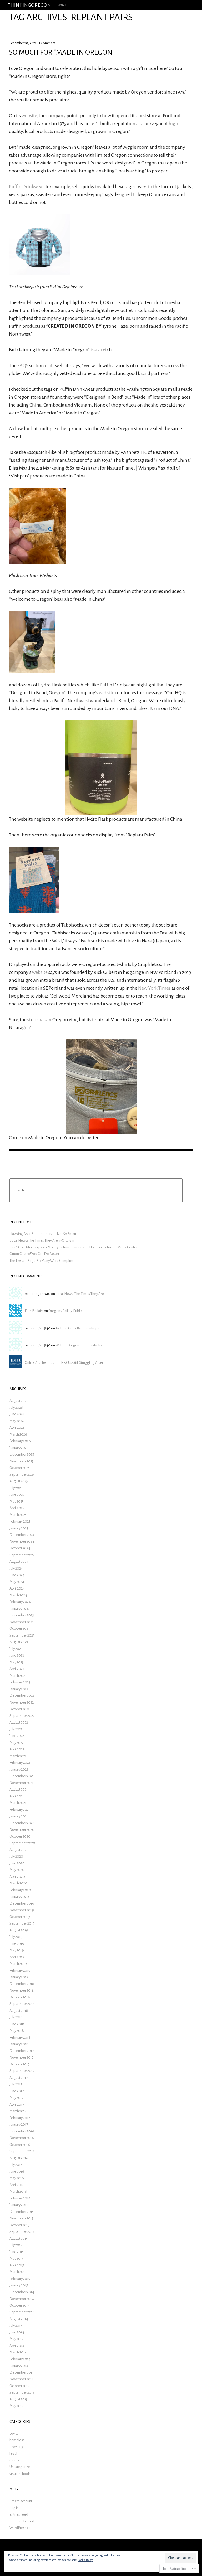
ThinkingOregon (29, 5)
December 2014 (22, 2292)
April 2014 (17, 2346)
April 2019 (17, 1957)
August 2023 (19, 1642)
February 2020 (20, 1890)
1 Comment (47, 43)
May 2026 (17, 1421)
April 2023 (17, 1669)
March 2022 (18, 1756)
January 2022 (19, 1769)
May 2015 (16, 2258)
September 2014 (22, 2312)
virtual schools (20, 2474)
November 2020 (22, 1830)
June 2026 (17, 1414)
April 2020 (17, 1877)
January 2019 (19, 1977)
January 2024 (19, 1609)
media (14, 2460)
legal (13, 2453)
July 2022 (16, 1729)
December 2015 (22, 2212)
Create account (21, 2501)
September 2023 (22, 1635)
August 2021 (19, 1789)
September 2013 (22, 2392)
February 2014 (20, 2359)
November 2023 (22, 1622)
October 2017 (19, 2064)
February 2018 (20, 2037)
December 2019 (22, 1903)
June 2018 (17, 2024)
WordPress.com (21, 2528)
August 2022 (19, 1722)
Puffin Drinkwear (26, 187)
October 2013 (19, 2386)
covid (14, 2433)
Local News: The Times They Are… (81, 1294)
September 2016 (22, 2151)
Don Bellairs (34, 1311)
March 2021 (18, 1803)
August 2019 (19, 1930)
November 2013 (21, 2379)
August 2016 (19, 2158)
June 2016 (17, 2171)
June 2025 (17, 1495)
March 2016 (18, 2191)
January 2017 (19, 2124)
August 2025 (19, 1481)
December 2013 (22, 2372)
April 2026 (17, 1428)
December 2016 (22, 2131)
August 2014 (19, 2319)
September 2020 (22, 1843)
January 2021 (19, 1816)
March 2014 (18, 2352)
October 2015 (19, 2225)
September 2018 (22, 2004)
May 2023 (17, 1662)
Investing (16, 2447)
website (29, 116)
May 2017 (16, 2098)
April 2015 (17, 2265)
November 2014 (22, 2299)
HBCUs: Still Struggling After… (83, 1363)
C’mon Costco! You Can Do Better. (35, 1254)
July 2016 (16, 2165)
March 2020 (18, 1883)
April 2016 (17, 2185)
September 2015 (22, 2232)
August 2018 (19, 2011)
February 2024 (20, 1602)
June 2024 (17, 1575)
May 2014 (17, 2339)
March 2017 (18, 2111)
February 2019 (20, 1970)
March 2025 (18, 1515)
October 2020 (20, 1836)
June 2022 (17, 1736)
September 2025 (22, 1475)
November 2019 (22, 1910)
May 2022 (17, 1743)
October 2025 (20, 1468)
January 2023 (19, 1689)
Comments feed (22, 2521)
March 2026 (18, 1434)
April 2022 (17, 1749)
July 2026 (16, 1408)
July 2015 (16, 2245)
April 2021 (17, 1796)
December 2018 (22, 1984)
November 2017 (21, 2057)
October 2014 (20, 2305)
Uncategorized (21, 2467)
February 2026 (20, 1441)
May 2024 (17, 1582)
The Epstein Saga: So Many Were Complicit (41, 1261)
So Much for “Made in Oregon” (62, 52)
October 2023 (20, 1629)
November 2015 (21, 2218)
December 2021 (22, 1776)
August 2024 (19, 1562)
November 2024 (22, 1542)
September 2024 (22, 1555)
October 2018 (20, 1997)
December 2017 (22, 2051)
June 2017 (17, 2091)
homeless (17, 2440)
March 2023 (18, 1676)
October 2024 (20, 1548)
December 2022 (22, 1696)
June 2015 (17, 2252)
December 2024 (22, 1535)
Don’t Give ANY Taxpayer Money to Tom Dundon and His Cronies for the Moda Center (73, 1247)
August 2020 (19, 1850)
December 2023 (22, 1615)
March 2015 (18, 2272)
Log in (14, 2508)
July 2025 (16, 1488)
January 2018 (19, 2044)
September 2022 (22, 1716)
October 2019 (20, 1917)
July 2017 (16, 2084)
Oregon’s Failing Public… (67, 1311)
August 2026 (19, 1401)
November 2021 (21, 1783)
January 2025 (19, 1528)
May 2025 (17, 1501)
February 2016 (20, 2198)
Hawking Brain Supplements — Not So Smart (43, 1234)
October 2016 (20, 2145)
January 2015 (19, 2285)
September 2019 (22, 1923)
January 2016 (19, 2205)
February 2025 (20, 1521)
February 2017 (20, 2118)
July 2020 (16, 1856)
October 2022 (20, 1709)
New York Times (154, 988)
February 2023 (20, 1682)
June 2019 (17, 1944)
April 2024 (17, 1588)
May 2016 (17, 2178)
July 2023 (16, 1649)
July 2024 (16, 1568)
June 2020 (17, 1863)
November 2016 (22, 2138)
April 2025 (17, 1508)
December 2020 (22, 1823)
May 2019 (17, 1950)
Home (62, 5)
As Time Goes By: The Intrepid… (79, 1328)
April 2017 (17, 2104)
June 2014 (17, 2332)
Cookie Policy (85, 2560)
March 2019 (18, 1964)
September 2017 (22, 2071)
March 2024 (18, 1595)
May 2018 (17, 2031)
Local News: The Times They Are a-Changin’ (42, 1240)
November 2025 (22, 1461)
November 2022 (22, 1702)
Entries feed (19, 2514)
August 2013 (19, 2399)
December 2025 (22, 1454)
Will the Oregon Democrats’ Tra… (80, 1345)
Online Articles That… (40, 1363)
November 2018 (22, 1990)
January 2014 (19, 2366)
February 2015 (20, 2279)
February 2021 (20, 1810)
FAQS (23, 366)
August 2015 (19, 2238)
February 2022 (20, 1763)
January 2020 (19, 1897)
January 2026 (19, 1448)
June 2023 (17, 1655)
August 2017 (19, 2078)
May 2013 (16, 2406)
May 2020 (17, 1870)
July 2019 (16, 1937)
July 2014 (16, 2325)
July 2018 (16, 2017)
